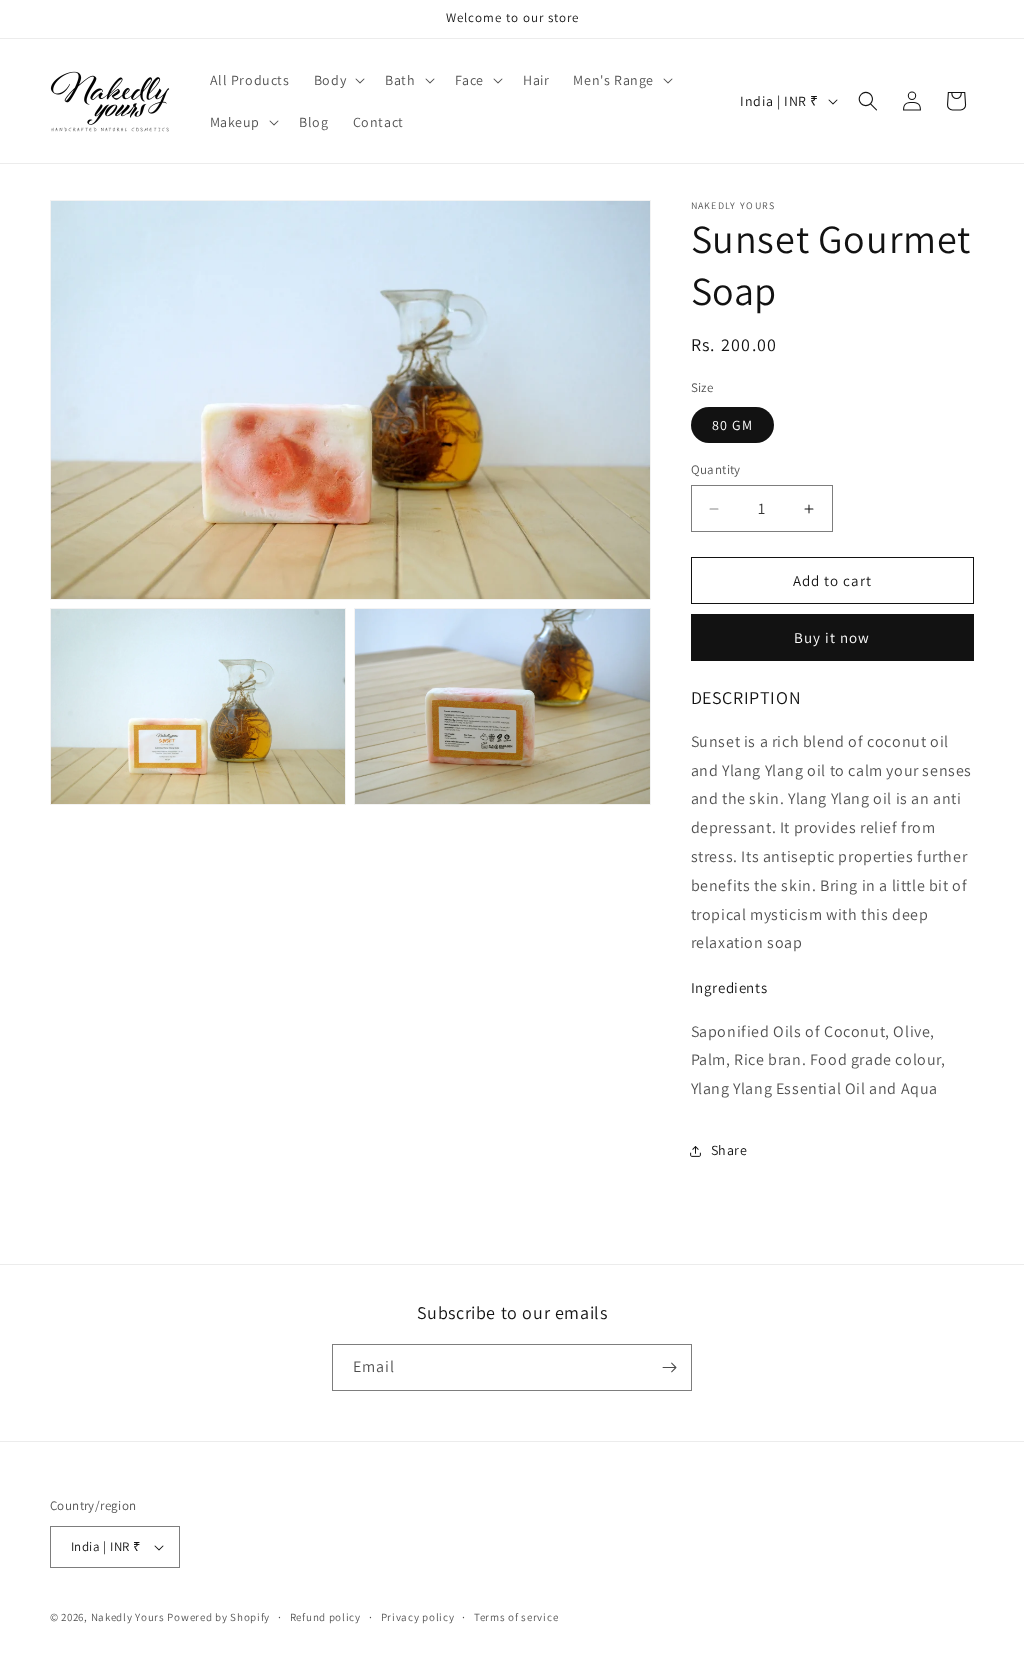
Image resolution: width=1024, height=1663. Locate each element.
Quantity (716, 469)
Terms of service (516, 1617)
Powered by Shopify (218, 1617)
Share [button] (729, 1150)
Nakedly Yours (128, 1617)
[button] (337, 80)
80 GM (732, 425)
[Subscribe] (669, 1367)
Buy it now (832, 637)
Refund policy (325, 1617)
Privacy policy (418, 1617)
